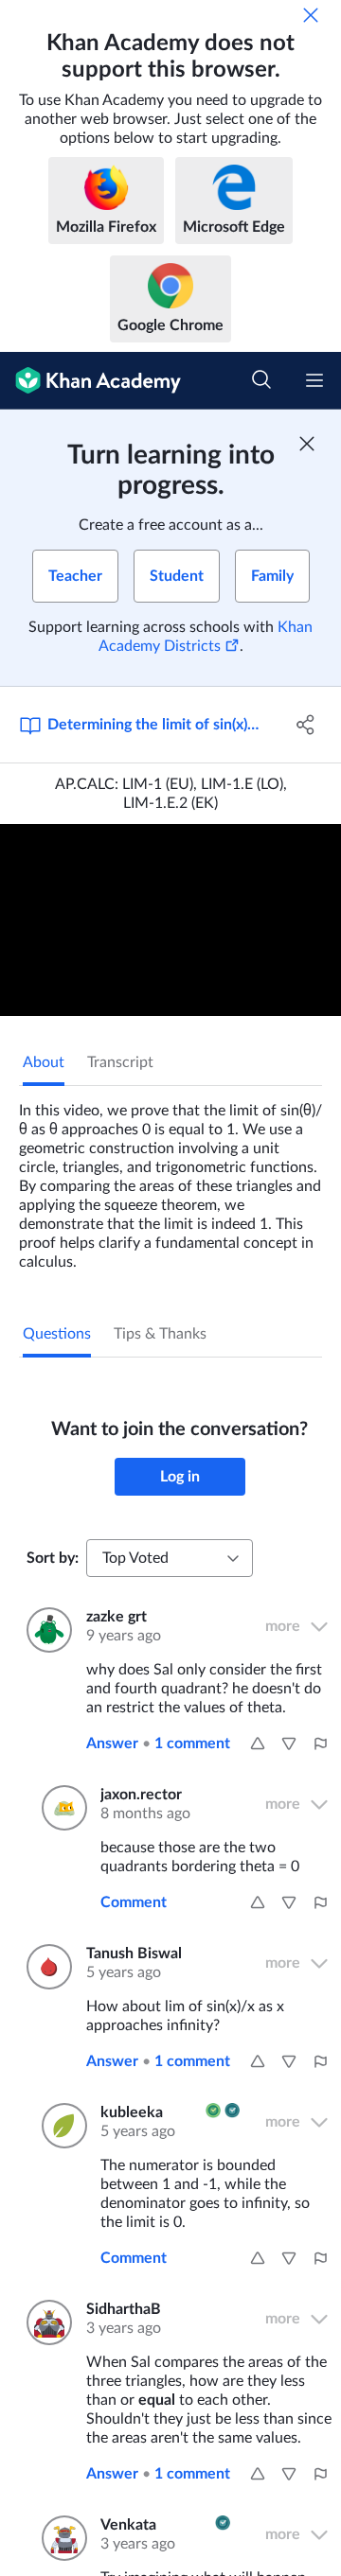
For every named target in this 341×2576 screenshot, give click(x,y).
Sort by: (53, 1558)
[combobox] (170, 1558)
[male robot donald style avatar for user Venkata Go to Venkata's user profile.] (60, 2538)
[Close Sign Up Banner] (307, 444)
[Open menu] (314, 380)
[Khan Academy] (90, 381)
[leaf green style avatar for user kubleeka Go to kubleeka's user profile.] (60, 2126)
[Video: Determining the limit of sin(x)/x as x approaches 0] (170, 920)
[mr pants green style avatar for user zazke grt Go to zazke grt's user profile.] (45, 1630)
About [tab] (44, 1062)
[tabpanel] (170, 1179)
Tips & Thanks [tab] (160, 1334)
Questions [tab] (57, 1334)
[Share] (306, 725)
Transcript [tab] (120, 1062)
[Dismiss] (311, 15)
